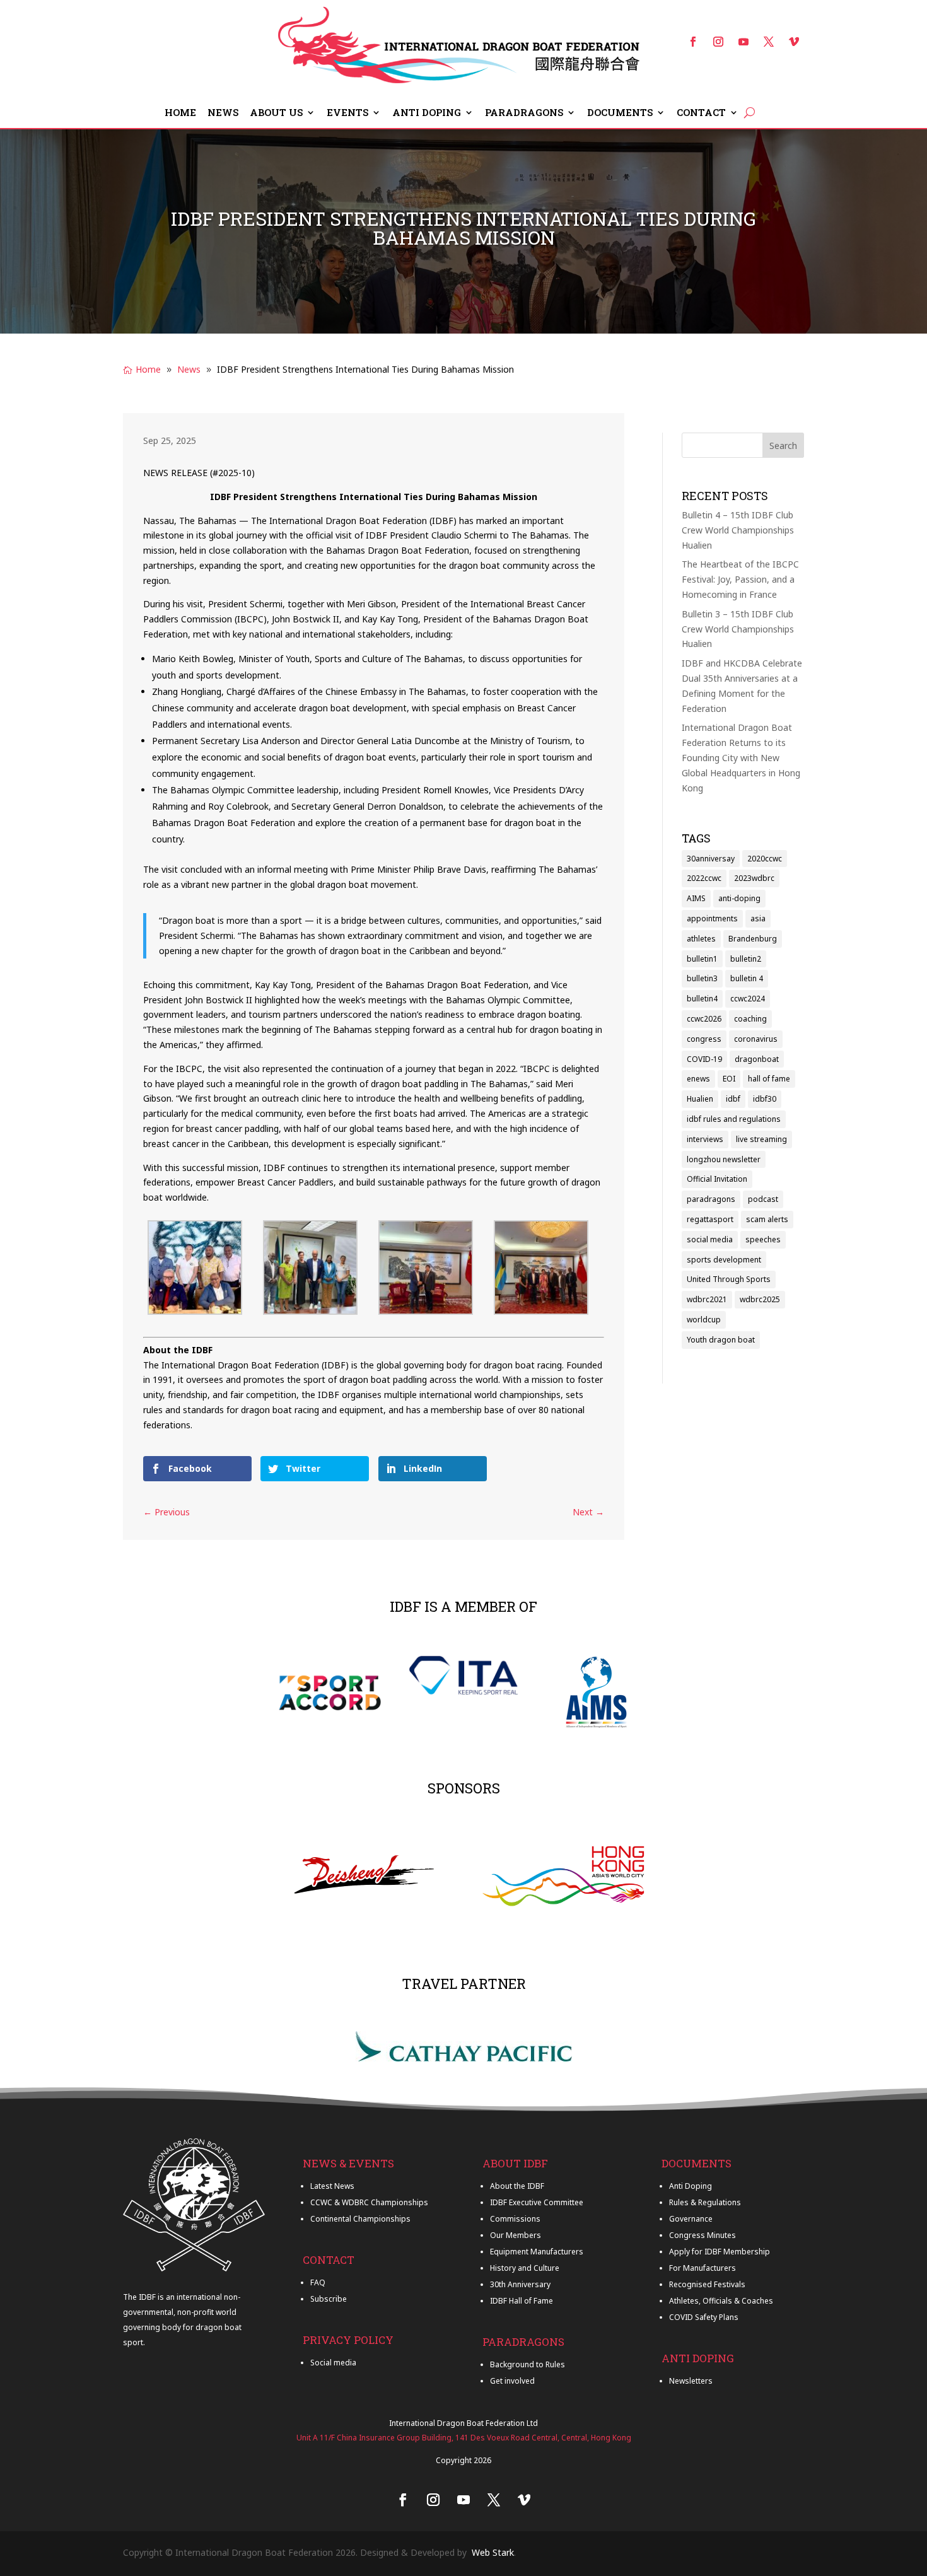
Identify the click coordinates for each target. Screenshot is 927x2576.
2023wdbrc (754, 878)
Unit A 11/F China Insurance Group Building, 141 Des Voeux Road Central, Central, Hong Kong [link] (464, 2438)
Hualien (700, 1099)
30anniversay (711, 859)
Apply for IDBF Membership (720, 2252)
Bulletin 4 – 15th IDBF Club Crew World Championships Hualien (738, 530)
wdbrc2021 (707, 1299)
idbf (733, 1099)
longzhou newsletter (724, 1159)
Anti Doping (427, 113)
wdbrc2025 (760, 1299)
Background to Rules (528, 2364)
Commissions (515, 2219)
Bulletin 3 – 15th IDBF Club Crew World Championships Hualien (738, 629)
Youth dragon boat (721, 1340)
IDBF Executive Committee (537, 2202)
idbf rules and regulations (734, 1119)
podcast (763, 1199)
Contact (701, 113)
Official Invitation (717, 1179)
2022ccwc (704, 878)
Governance (691, 2219)
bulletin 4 (747, 978)
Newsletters (691, 2381)
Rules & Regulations (705, 2202)
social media (710, 1239)
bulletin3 (702, 978)
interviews (705, 1139)
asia (758, 918)
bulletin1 (702, 959)
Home (180, 113)
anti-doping (739, 898)
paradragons (711, 1199)
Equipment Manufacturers (537, 2252)
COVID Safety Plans (704, 2317)
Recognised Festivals (707, 2284)
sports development (724, 1260)
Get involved (512, 2381)
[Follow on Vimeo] (794, 42)
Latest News (332, 2186)
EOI (729, 1079)
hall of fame (769, 1079)
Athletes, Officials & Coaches (721, 2301)
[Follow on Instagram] (718, 42)
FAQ (318, 2282)
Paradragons (524, 113)
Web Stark (493, 2552)
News (223, 113)
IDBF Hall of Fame (522, 2301)
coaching (750, 1019)
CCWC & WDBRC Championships (369, 2202)
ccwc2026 (704, 1019)
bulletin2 (746, 959)
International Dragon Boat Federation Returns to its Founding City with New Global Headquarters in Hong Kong (741, 757)
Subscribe (329, 2299)
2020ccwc (765, 859)
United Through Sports (729, 1279)
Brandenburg (753, 939)
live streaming (761, 1139)
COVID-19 (704, 1059)
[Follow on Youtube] (743, 42)
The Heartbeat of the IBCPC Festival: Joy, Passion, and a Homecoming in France (740, 579)
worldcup (704, 1320)
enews (698, 1079)
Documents (620, 113)
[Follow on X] (769, 42)
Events (347, 113)
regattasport (710, 1219)
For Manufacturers (703, 2268)
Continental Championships (360, 2219)
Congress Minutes (703, 2235)
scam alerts (767, 1219)
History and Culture (525, 2268)
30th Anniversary (520, 2284)
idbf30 (765, 1099)
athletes (701, 939)
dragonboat (757, 1059)
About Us (276, 113)
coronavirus (756, 1039)
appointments (712, 918)
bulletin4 (702, 999)
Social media (333, 2363)
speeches (763, 1239)
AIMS (696, 898)
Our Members (516, 2235)
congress (704, 1039)
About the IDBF (517, 2186)
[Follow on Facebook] (693, 42)
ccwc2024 (748, 999)
